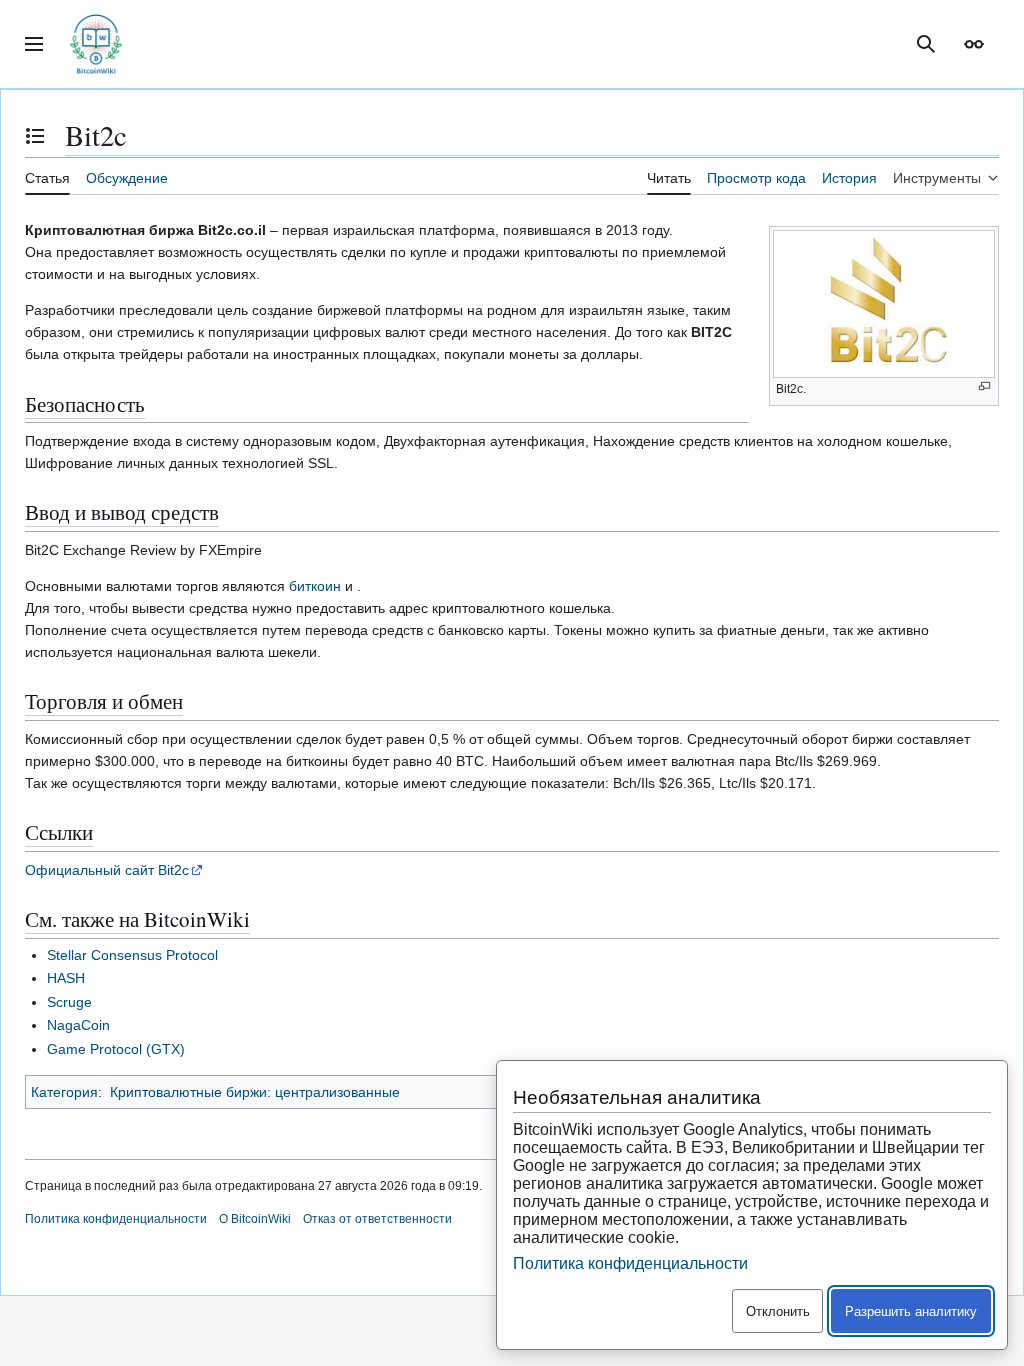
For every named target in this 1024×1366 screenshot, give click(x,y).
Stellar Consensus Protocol (132, 955)
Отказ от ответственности (377, 1219)
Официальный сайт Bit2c (107, 870)
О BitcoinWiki (255, 1219)
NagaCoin (78, 1025)
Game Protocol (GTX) (116, 1049)
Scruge (69, 1002)
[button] (34, 44)
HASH (66, 978)
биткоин (315, 586)
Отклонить (778, 1311)
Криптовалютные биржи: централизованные (255, 1092)
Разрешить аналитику (911, 1311)
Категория (64, 1092)
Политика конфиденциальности (116, 1219)
